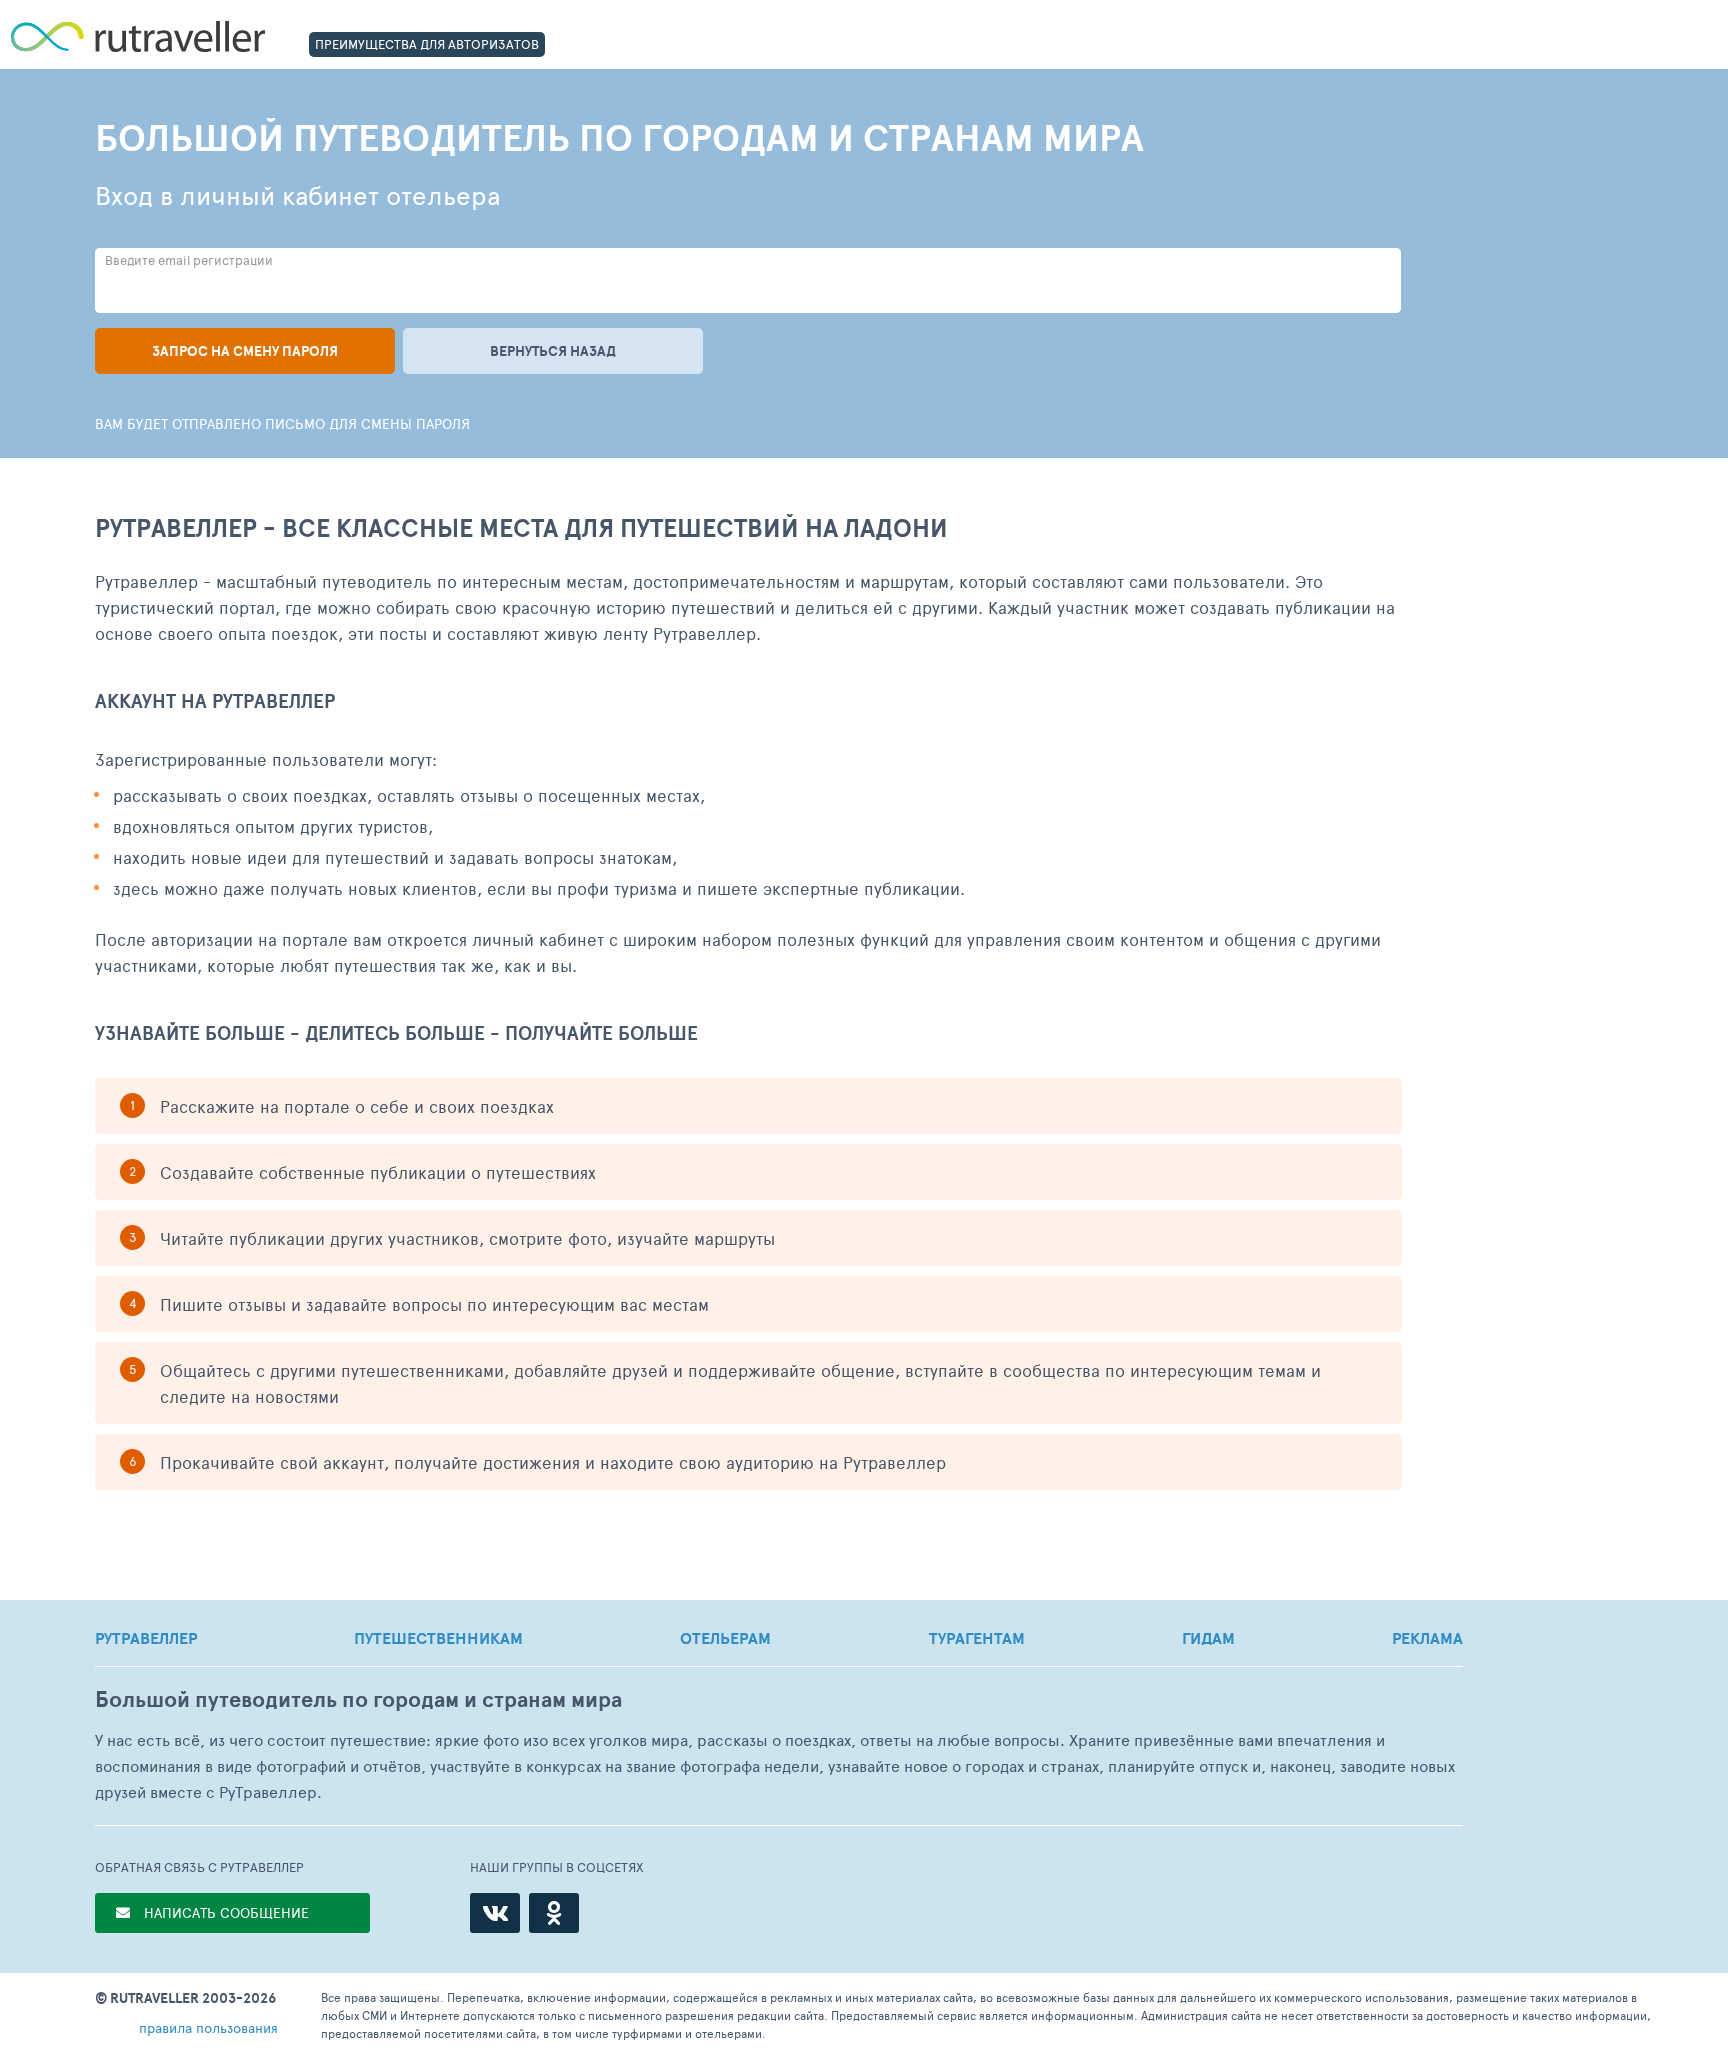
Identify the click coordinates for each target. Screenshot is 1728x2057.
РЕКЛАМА (1427, 1638)
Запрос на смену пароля (245, 351)
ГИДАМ (1208, 1638)
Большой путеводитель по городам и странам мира (358, 1699)
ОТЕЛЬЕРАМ (725, 1638)
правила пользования (208, 2027)
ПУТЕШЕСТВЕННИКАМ (438, 1638)
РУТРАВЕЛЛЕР (146, 1638)
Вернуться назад (553, 351)
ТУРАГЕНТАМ (977, 1638)
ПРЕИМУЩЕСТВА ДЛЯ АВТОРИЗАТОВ (427, 44)
